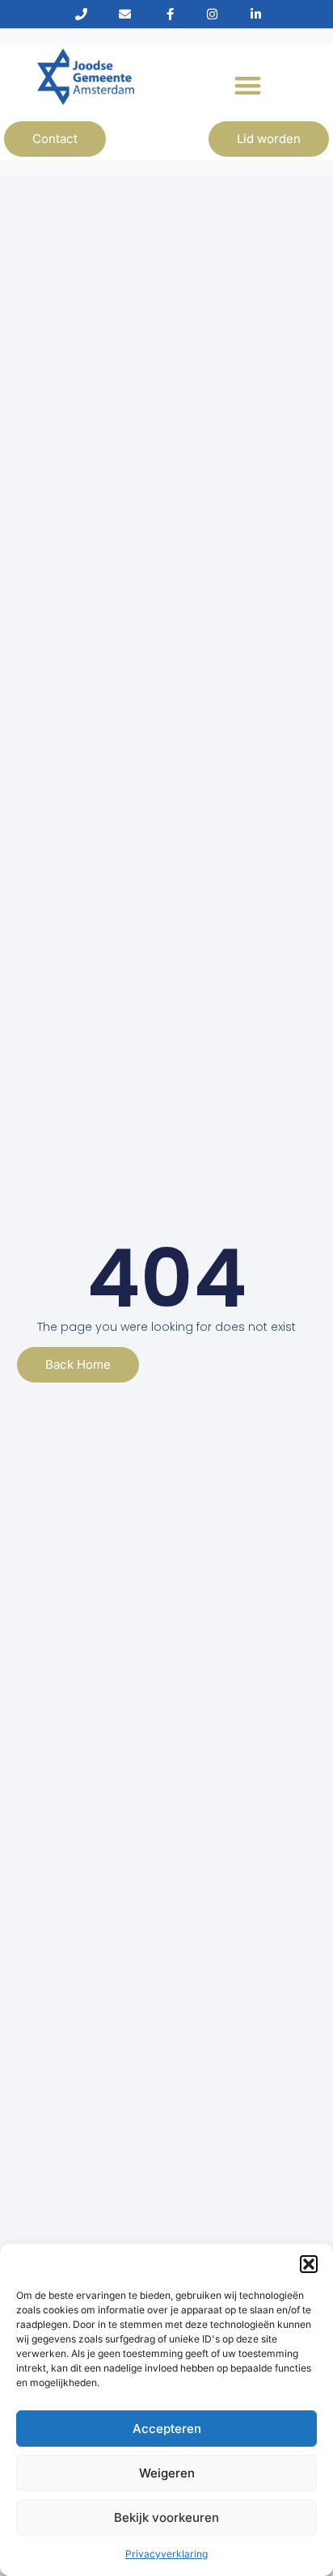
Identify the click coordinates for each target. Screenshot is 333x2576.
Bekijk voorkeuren (166, 2517)
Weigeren (167, 2473)
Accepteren (167, 2429)
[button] (309, 2264)
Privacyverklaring (166, 2554)
